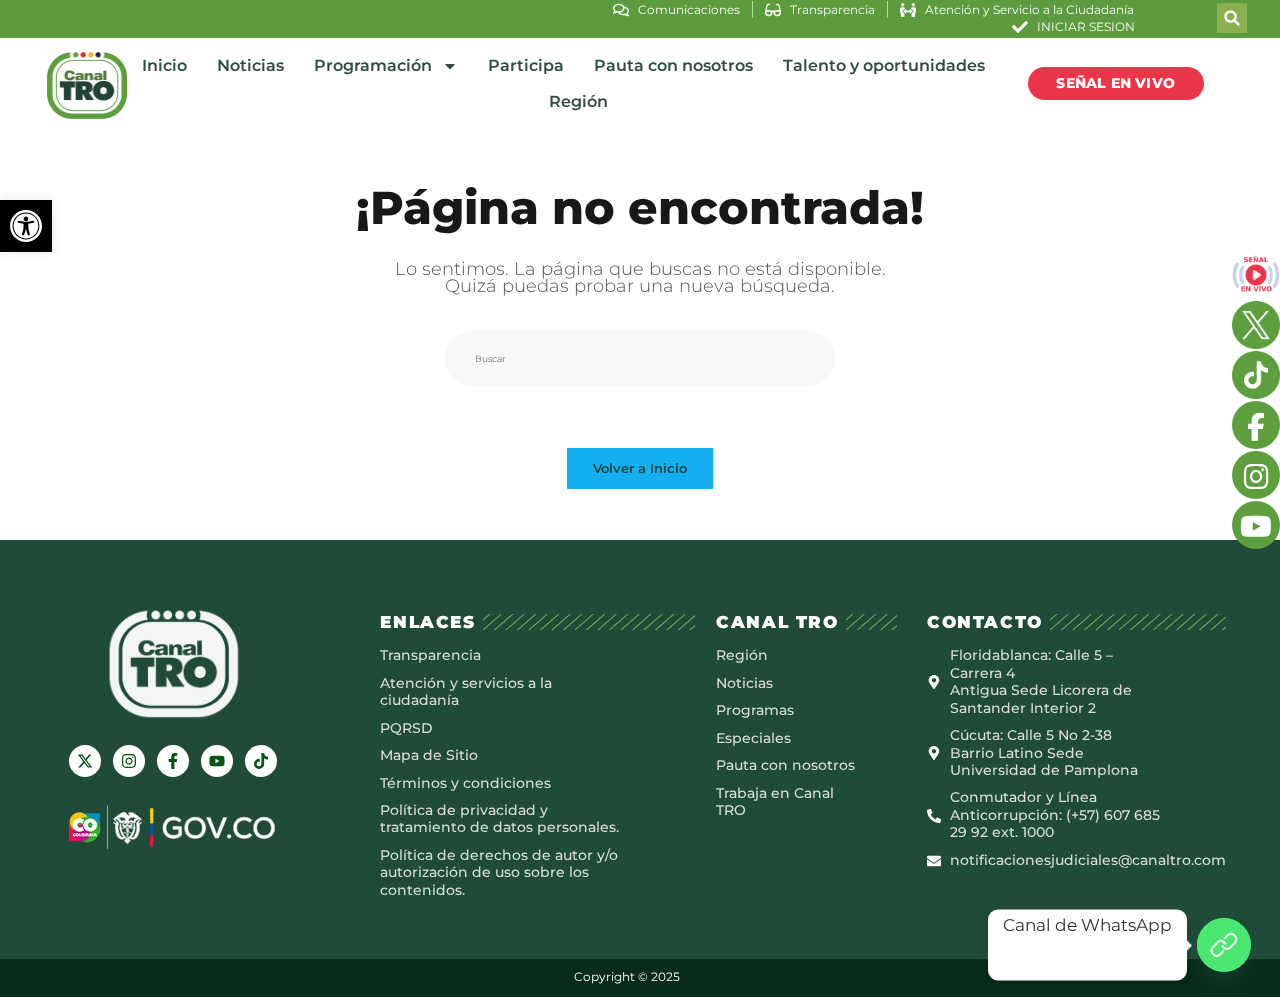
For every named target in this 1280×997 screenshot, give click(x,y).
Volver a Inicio (640, 468)
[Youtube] (217, 761)
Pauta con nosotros (673, 65)
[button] (26, 226)
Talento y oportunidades (884, 65)
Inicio (164, 65)
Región (578, 101)
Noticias (250, 65)
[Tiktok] (261, 761)
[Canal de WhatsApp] (1224, 945)
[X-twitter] (85, 761)
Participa (526, 65)
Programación (373, 65)
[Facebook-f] (173, 761)
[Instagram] (129, 761)
